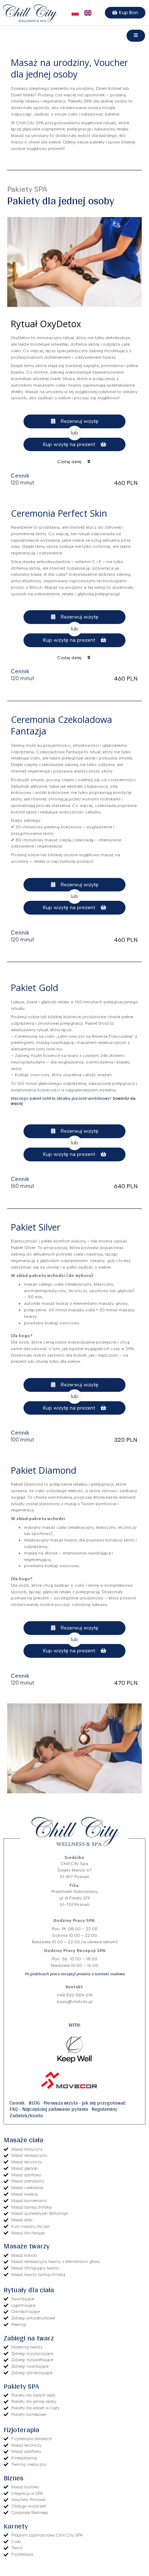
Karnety (16, 2526)
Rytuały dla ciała (29, 2290)
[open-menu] (136, 36)
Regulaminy (105, 2109)
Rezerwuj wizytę (80, 421)
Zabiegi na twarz (29, 2338)
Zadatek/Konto (26, 2115)
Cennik (17, 2103)
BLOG (34, 2103)
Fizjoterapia (21, 2430)
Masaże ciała (23, 2140)
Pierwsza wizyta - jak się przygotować (85, 2103)
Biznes (14, 2478)
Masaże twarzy (27, 2246)
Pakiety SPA (21, 2386)
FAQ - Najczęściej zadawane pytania (49, 2109)
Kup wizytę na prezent (69, 444)
